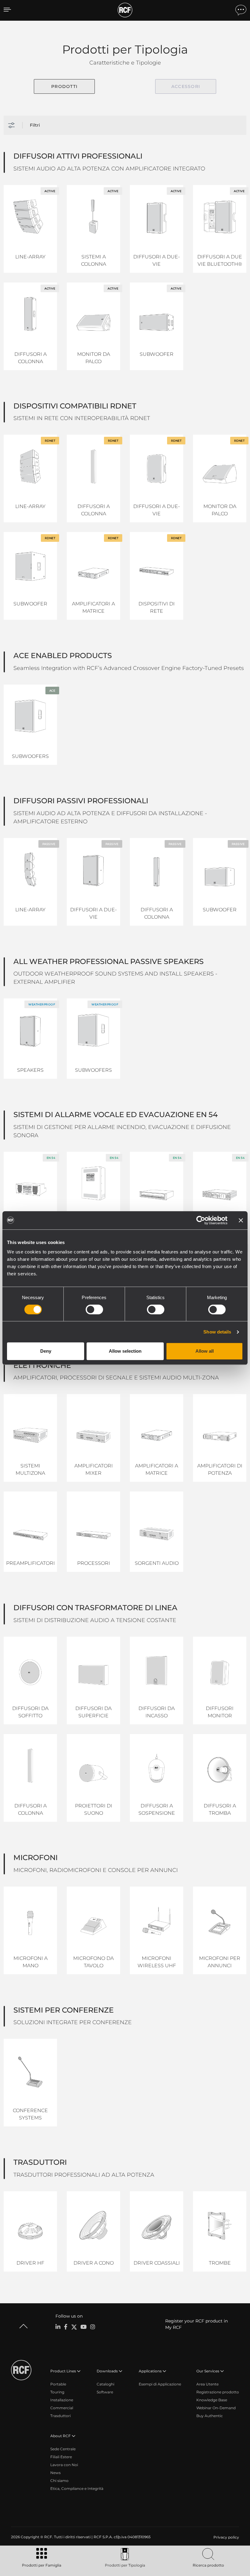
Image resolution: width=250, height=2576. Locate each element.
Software (105, 2392)
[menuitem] (226, 2537)
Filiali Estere (61, 2457)
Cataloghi (105, 2384)
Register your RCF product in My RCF (196, 2324)
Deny (46, 1351)
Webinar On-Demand (216, 2408)
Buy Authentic (210, 2416)
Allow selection (125, 1351)
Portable (58, 2384)
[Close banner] (241, 1220)
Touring (57, 2392)
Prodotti (64, 86)
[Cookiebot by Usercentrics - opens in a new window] (201, 1220)
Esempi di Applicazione (160, 2384)
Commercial (62, 2408)
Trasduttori (61, 2416)
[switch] (94, 1309)
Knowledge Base (212, 2400)
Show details (217, 1332)
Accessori (186, 86)
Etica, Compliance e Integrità (77, 2488)
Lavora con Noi (64, 2465)
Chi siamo (59, 2481)
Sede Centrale (63, 2449)
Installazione (62, 2400)
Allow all (205, 1351)
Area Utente (207, 2384)
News (55, 2473)
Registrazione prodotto (218, 2392)
